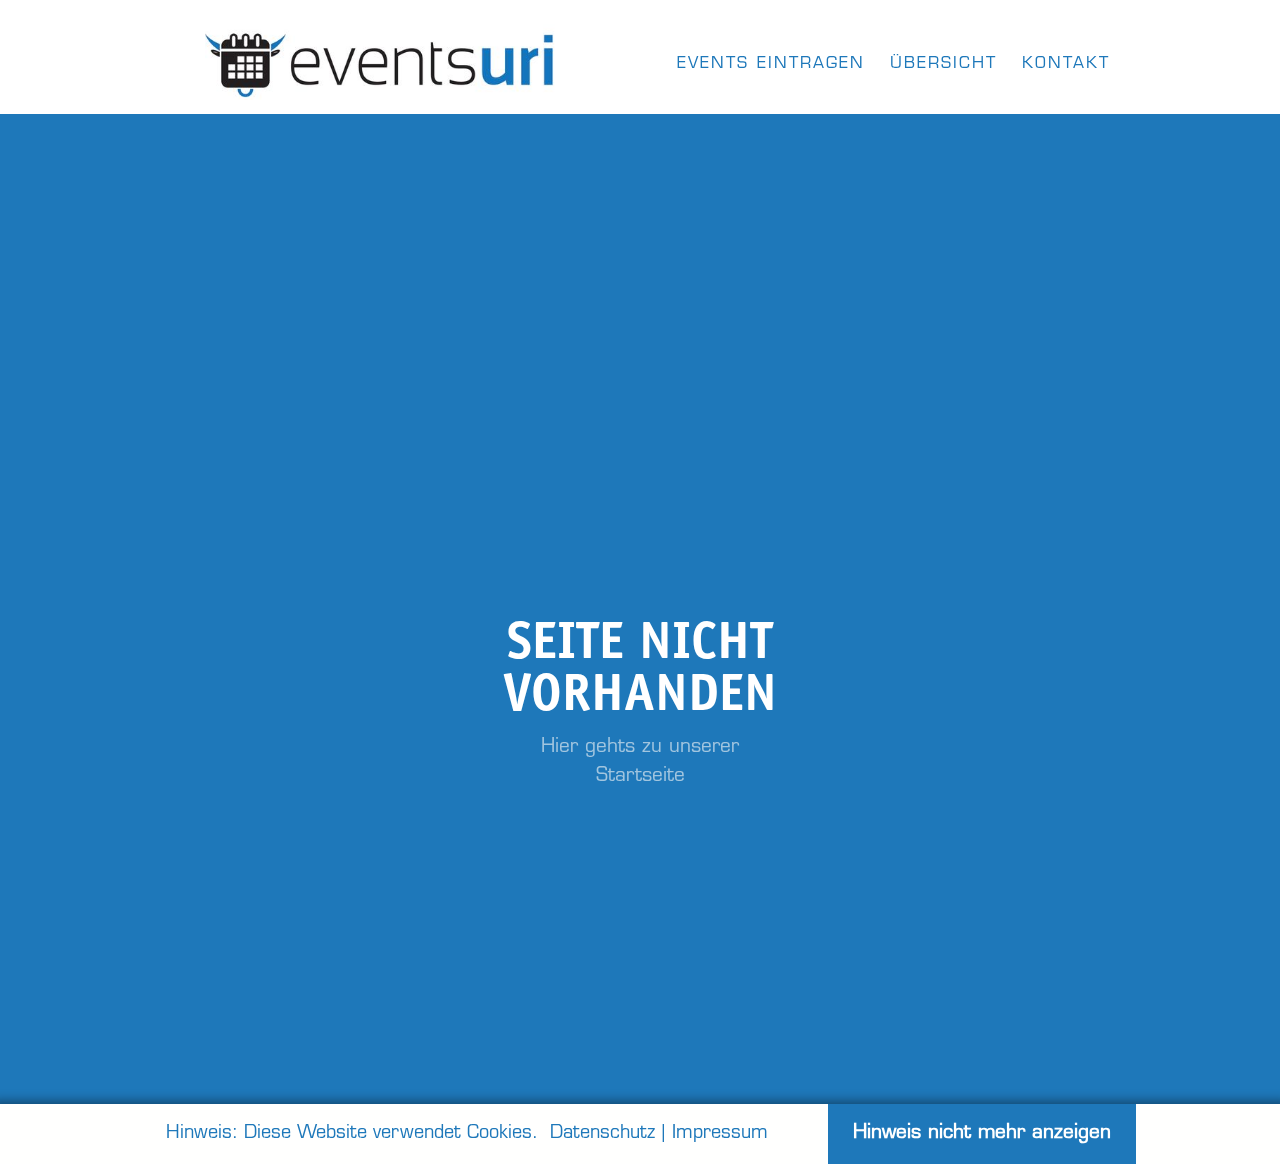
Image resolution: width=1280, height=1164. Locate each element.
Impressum (720, 1134)
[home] (381, 60)
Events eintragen (771, 64)
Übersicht (943, 64)
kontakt (1066, 64)
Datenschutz (602, 1134)
